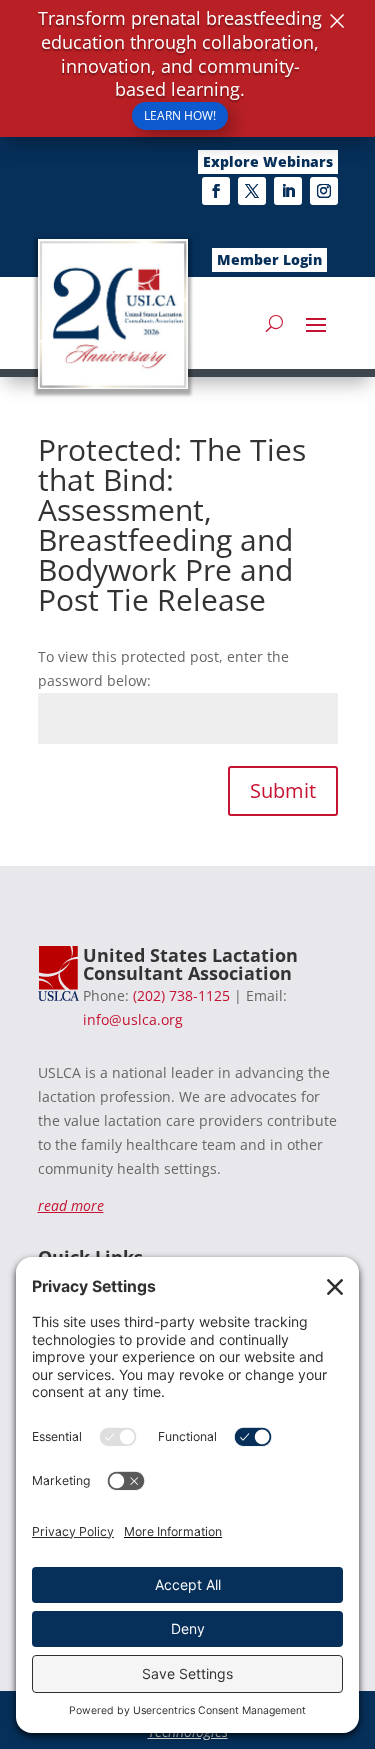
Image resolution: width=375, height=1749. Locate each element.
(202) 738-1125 (181, 995)
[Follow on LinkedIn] (288, 191)
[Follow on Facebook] (216, 191)
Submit (283, 790)
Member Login (269, 259)
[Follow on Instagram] (324, 191)
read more (71, 1205)
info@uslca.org (133, 1019)
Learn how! (180, 115)
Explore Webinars (268, 161)
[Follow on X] (252, 191)
